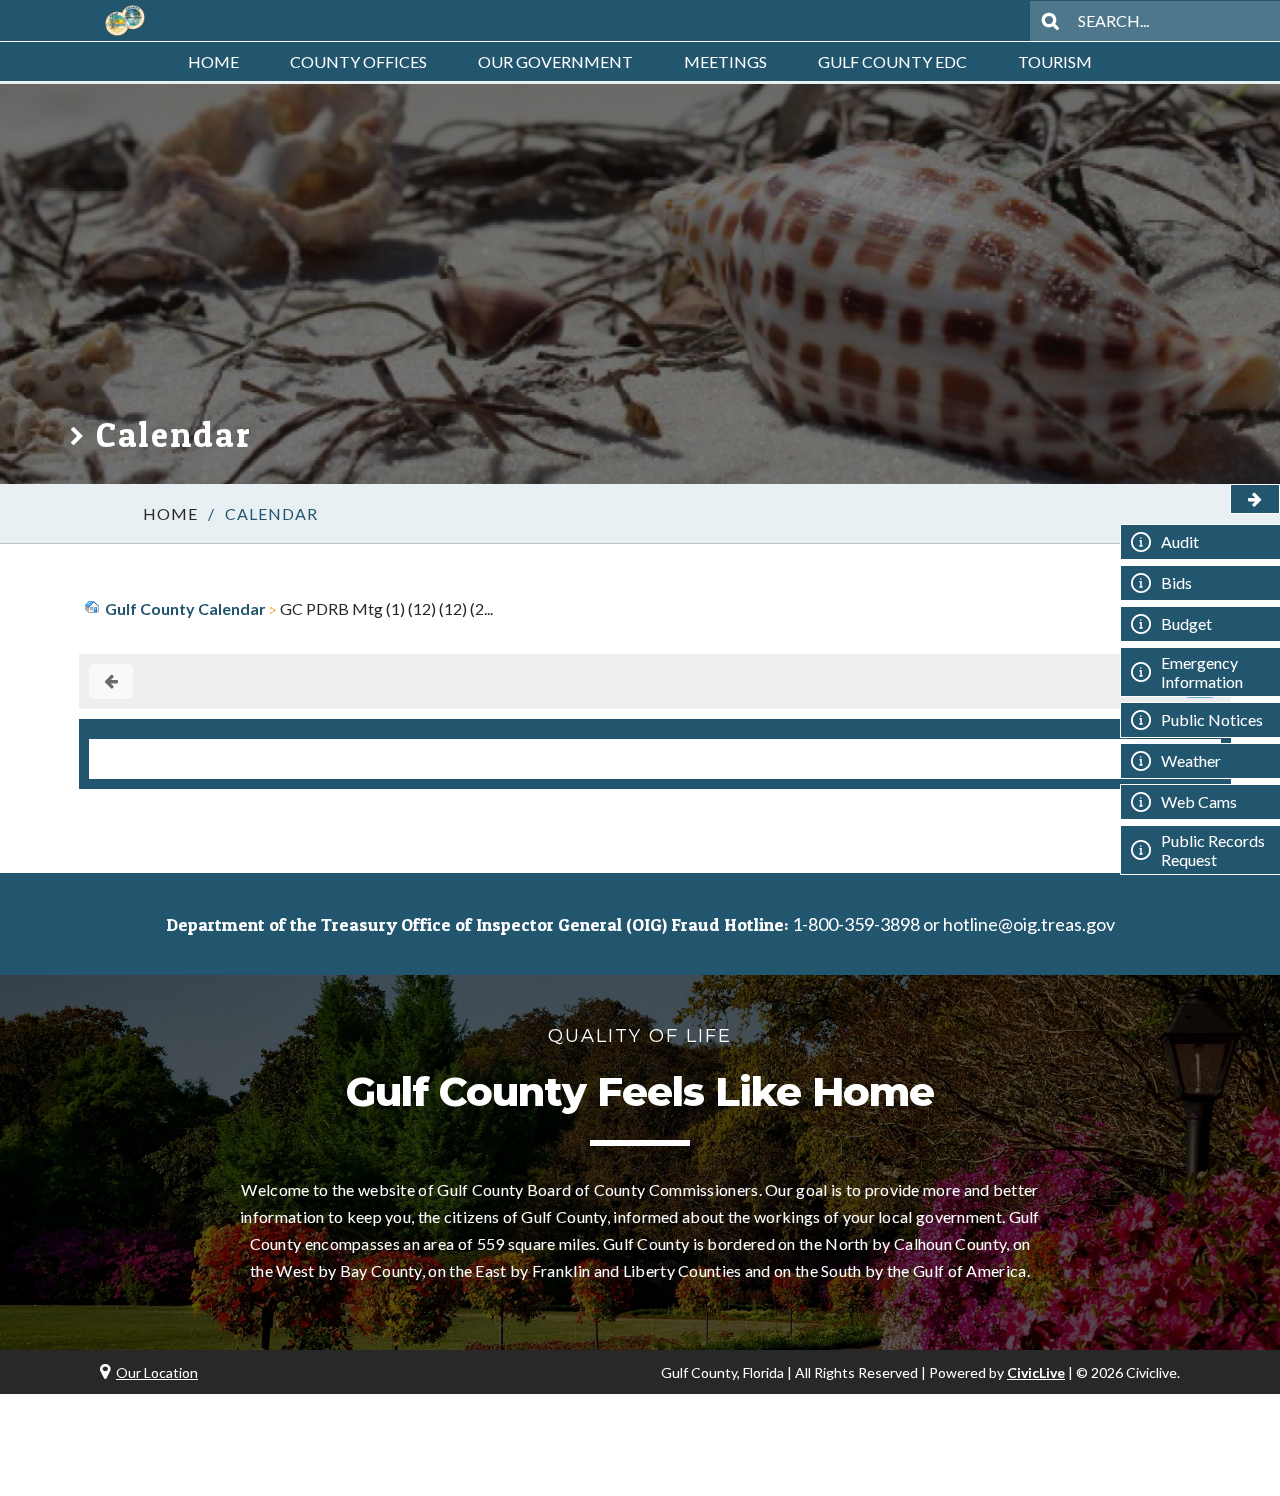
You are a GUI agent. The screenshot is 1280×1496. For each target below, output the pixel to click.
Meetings (725, 61)
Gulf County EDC (892, 61)
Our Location (157, 1372)
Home (213, 61)
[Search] (1050, 21)
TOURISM (1055, 61)
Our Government (555, 61)
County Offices (358, 61)
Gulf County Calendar (185, 608)
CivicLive (1036, 1372)
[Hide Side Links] (1255, 499)
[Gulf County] (125, 20)
